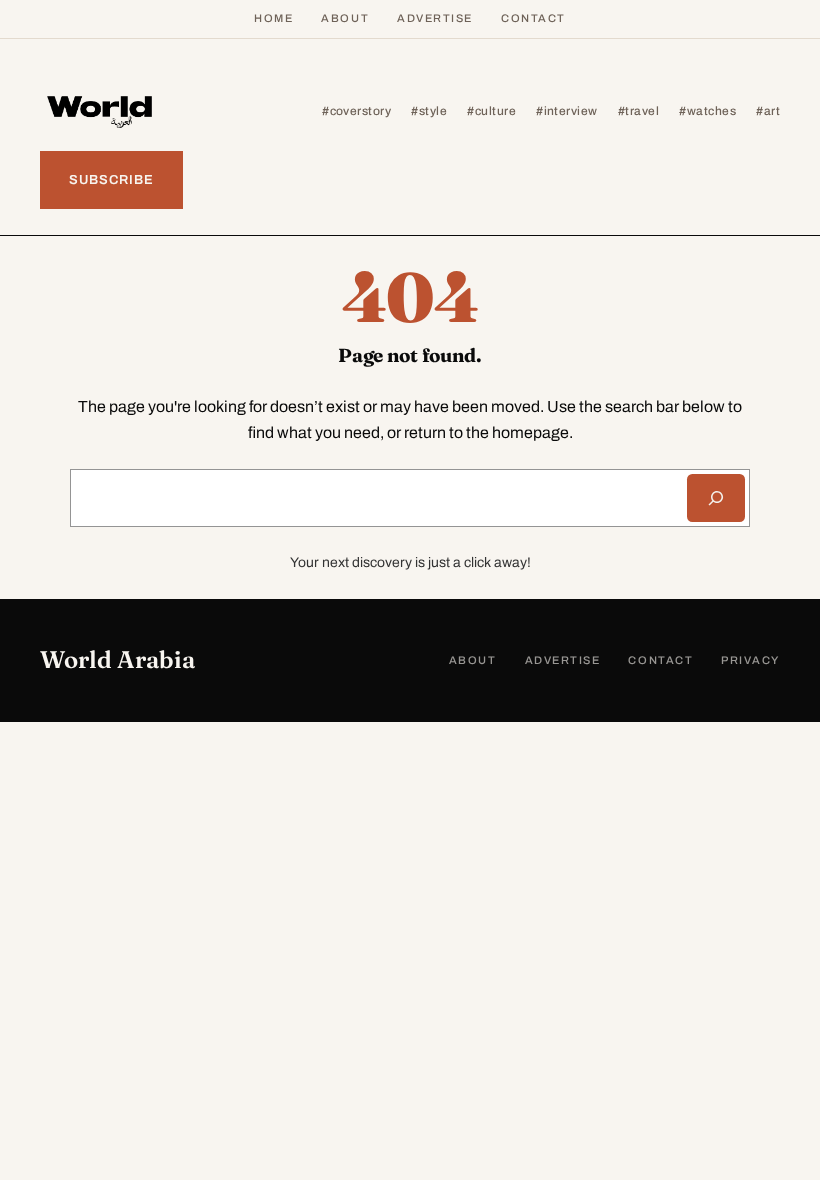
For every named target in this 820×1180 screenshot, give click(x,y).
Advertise (435, 18)
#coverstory (356, 111)
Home (273, 18)
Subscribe (111, 180)
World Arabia (117, 659)
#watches (707, 111)
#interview (567, 111)
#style (429, 111)
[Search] (716, 498)
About (345, 18)
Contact (533, 18)
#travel (638, 111)
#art (768, 111)
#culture (491, 111)
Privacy (750, 660)
